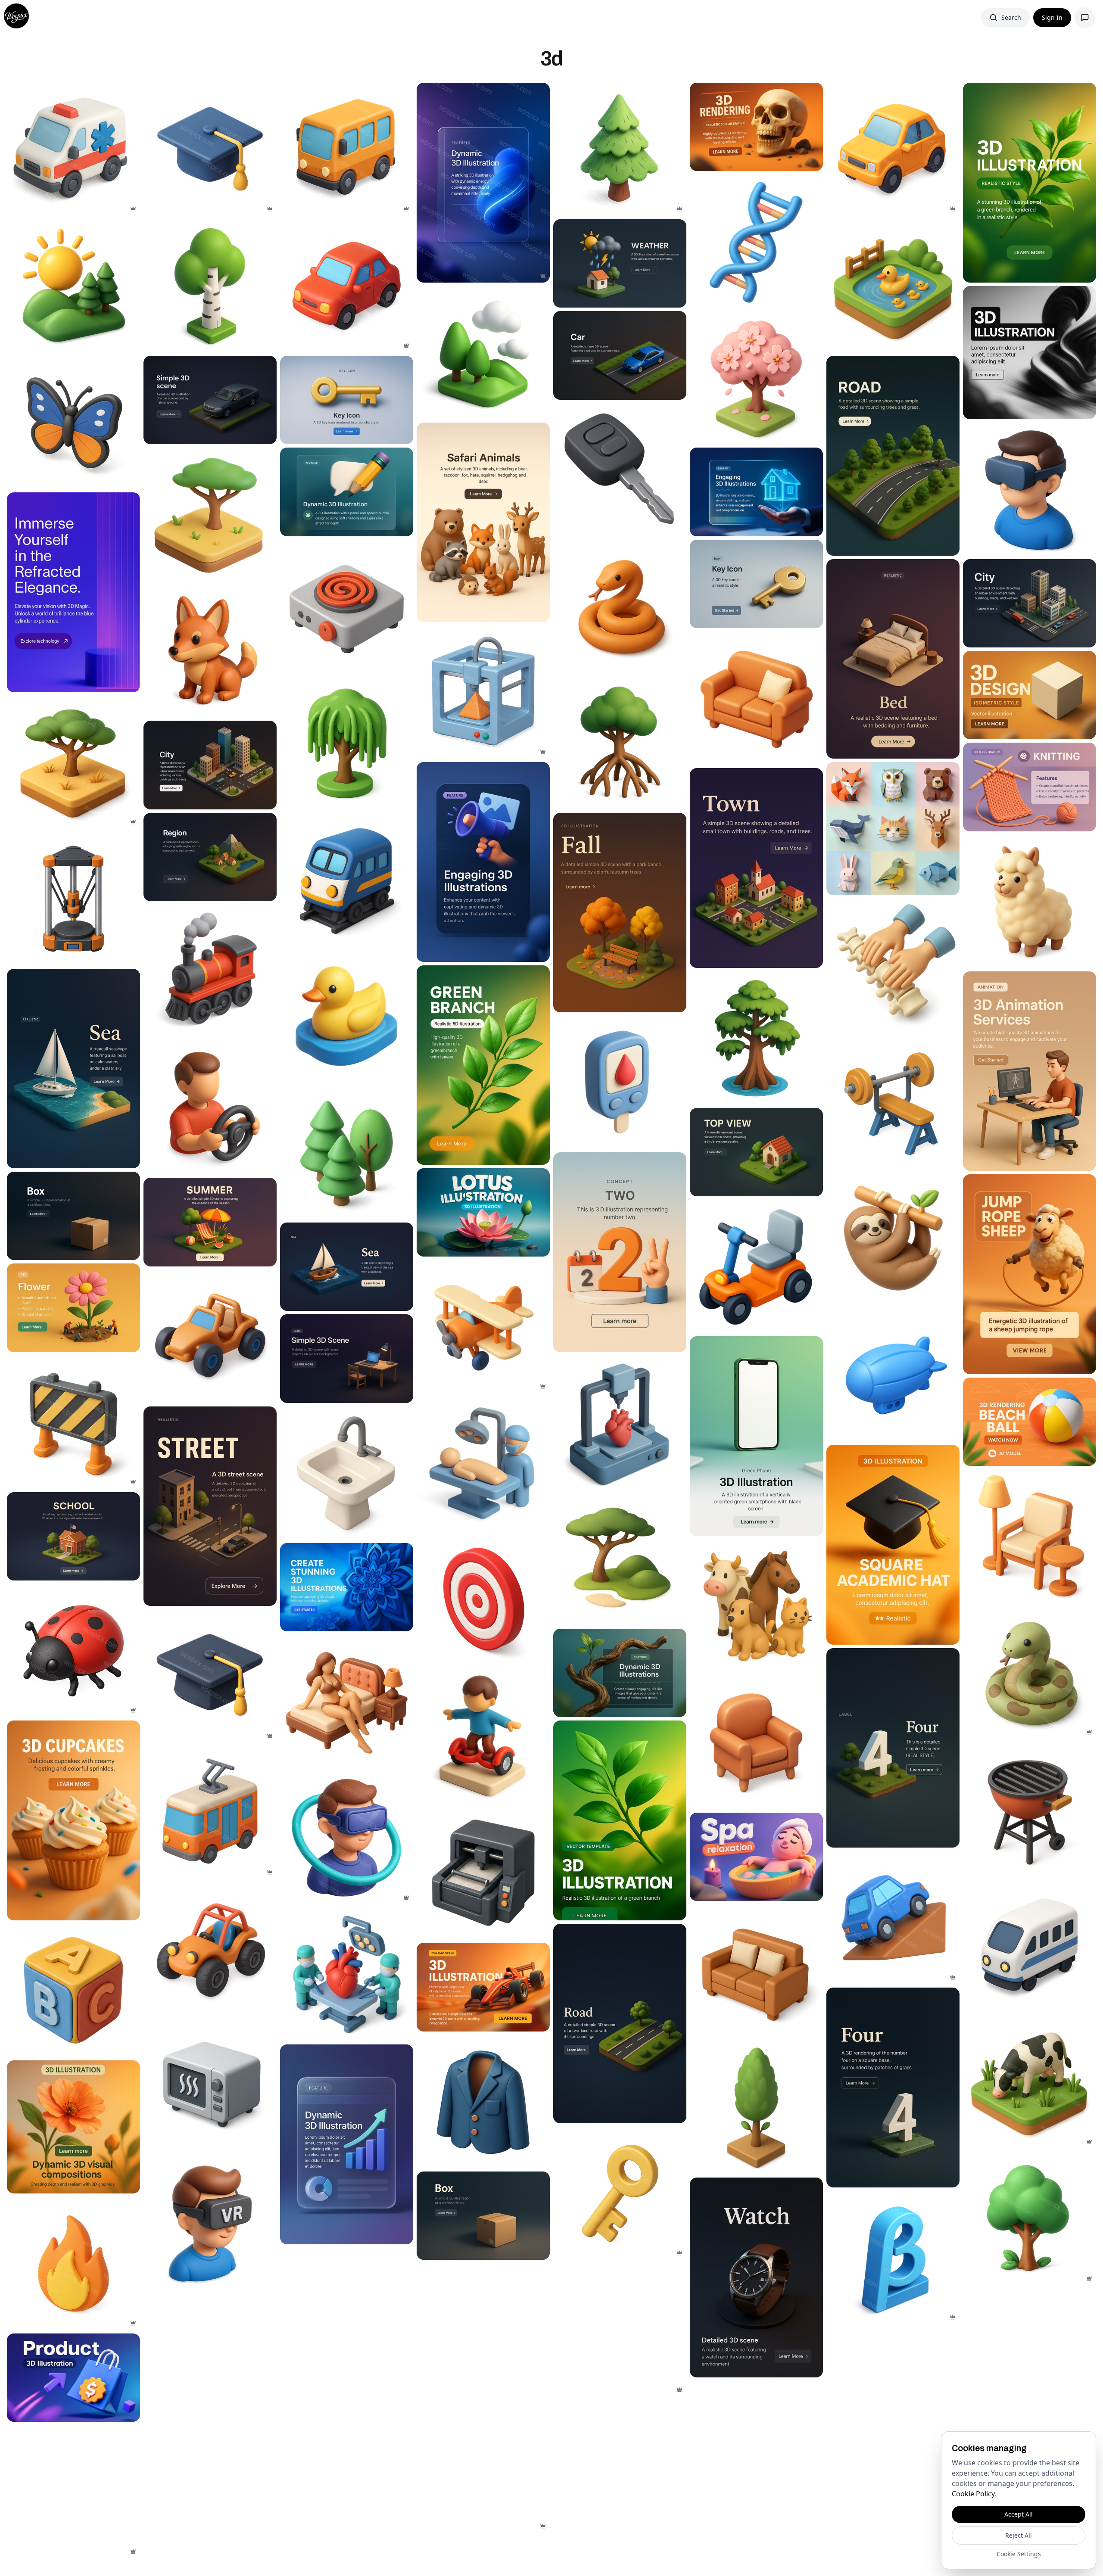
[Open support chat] (1085, 18)
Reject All (1019, 2535)
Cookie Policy (973, 2494)
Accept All (1019, 2514)
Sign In (1052, 17)
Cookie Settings (1019, 2554)
